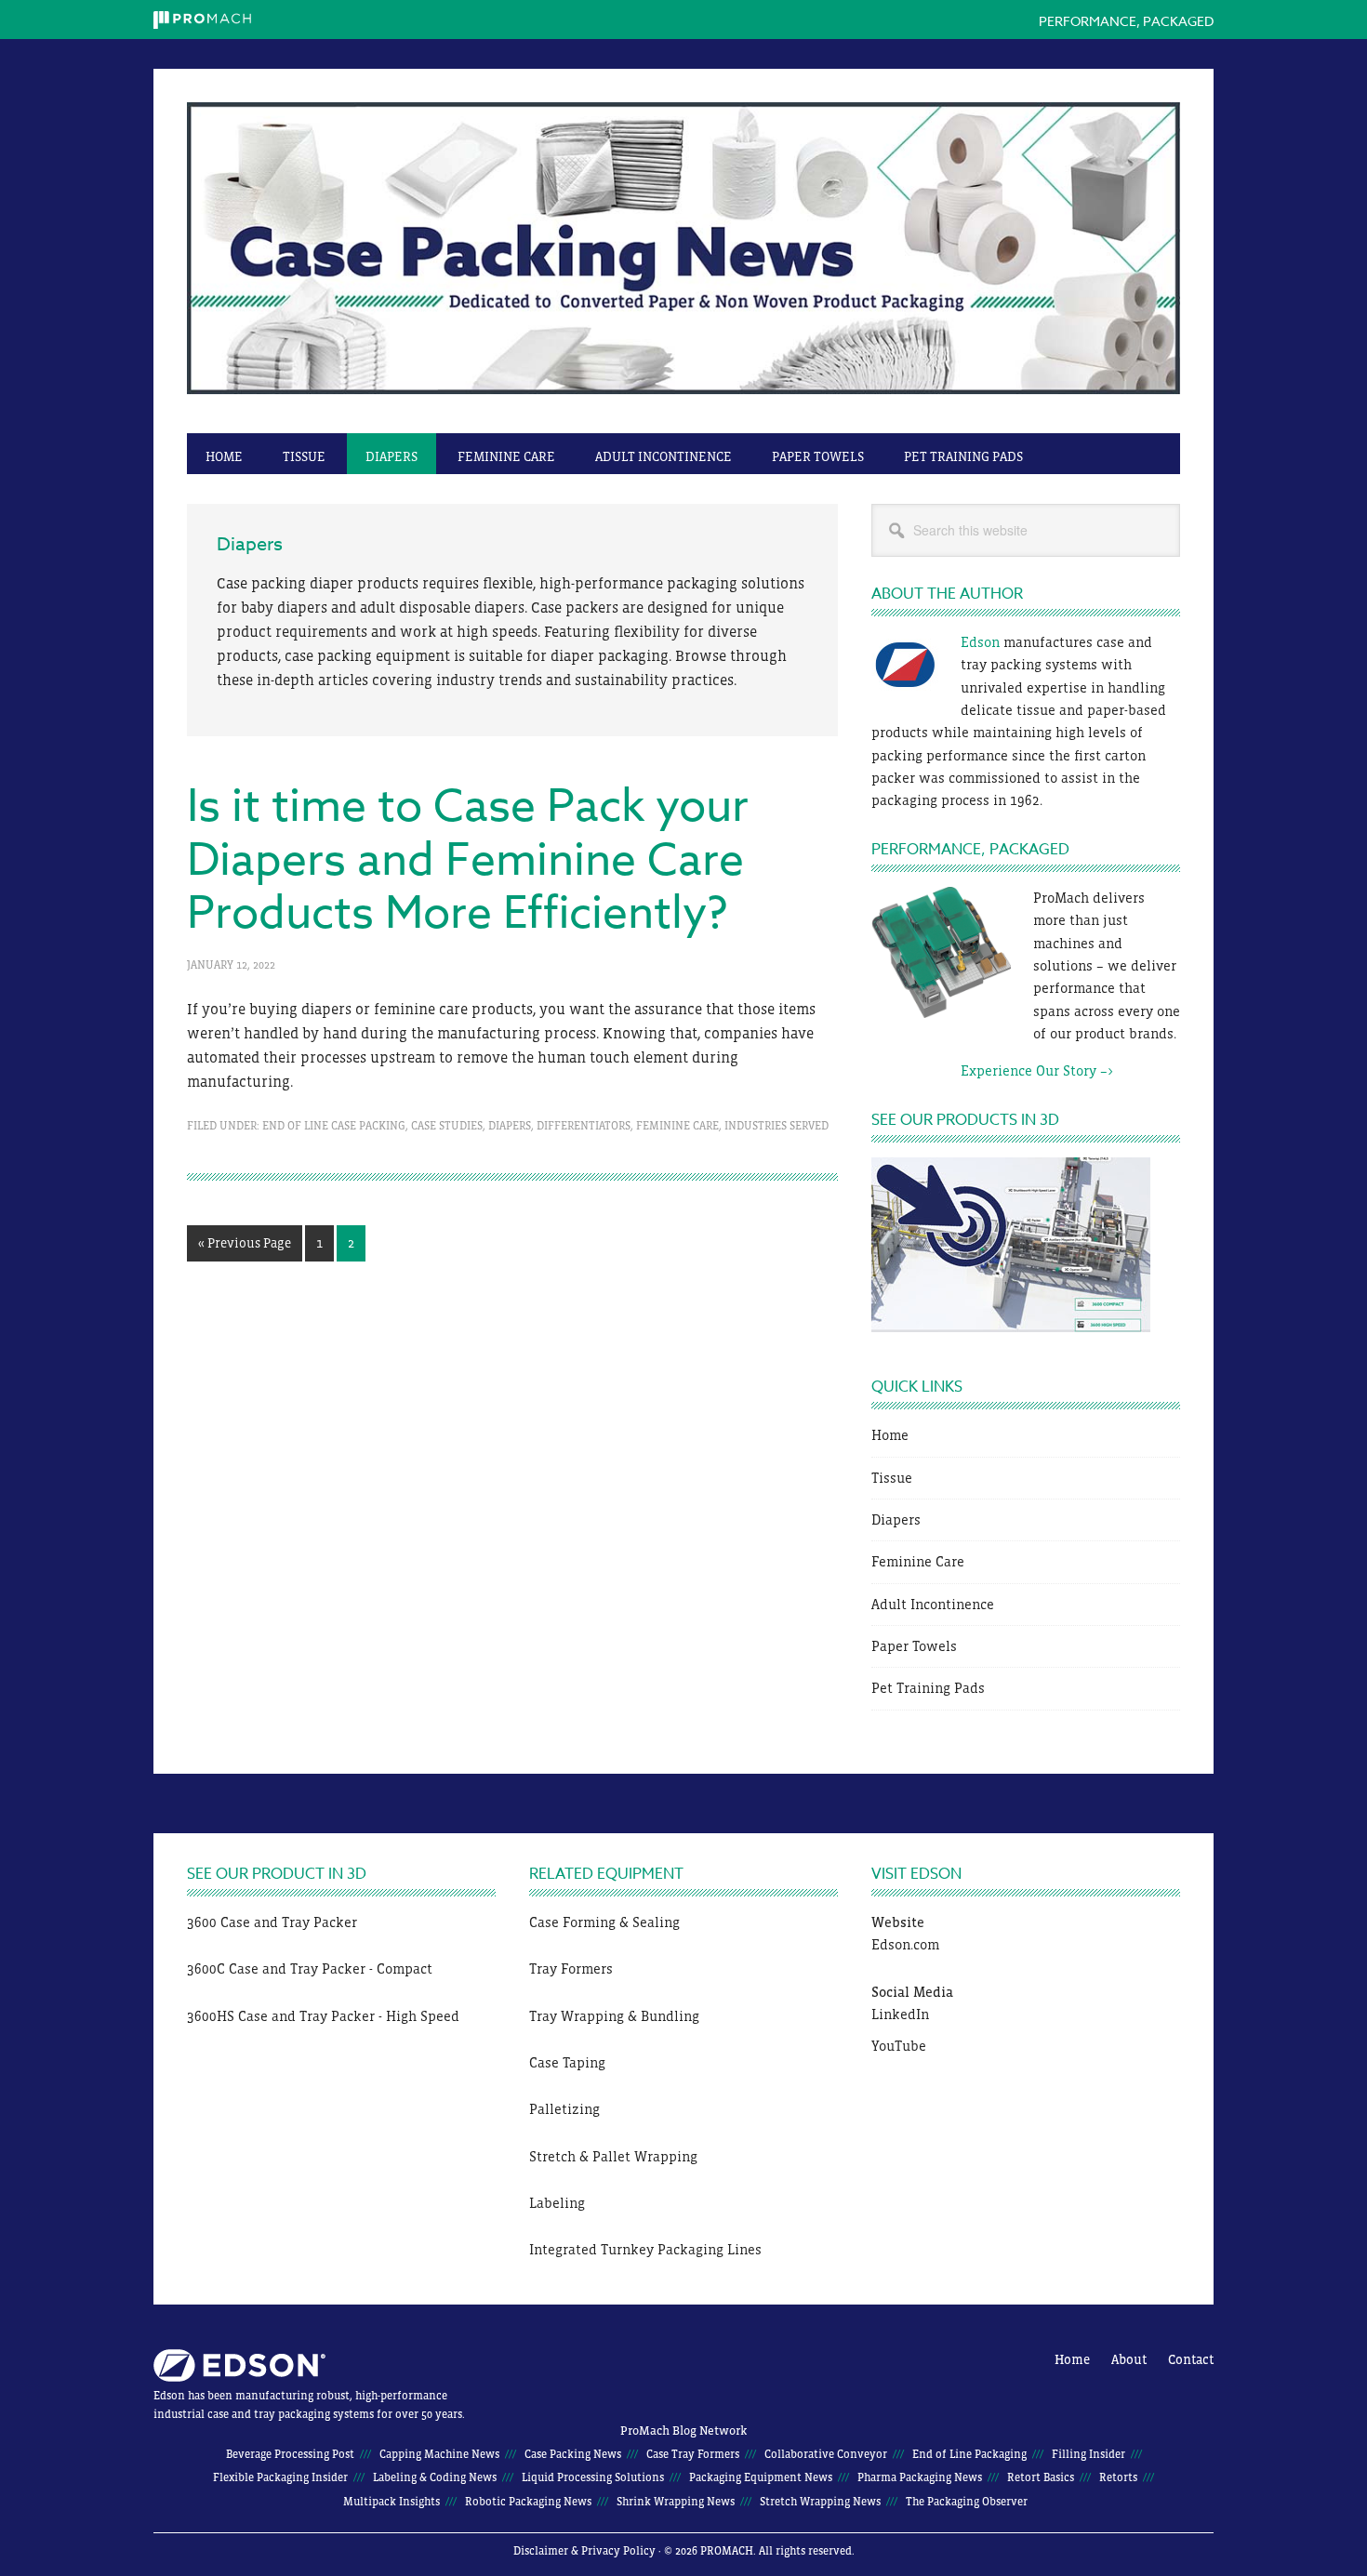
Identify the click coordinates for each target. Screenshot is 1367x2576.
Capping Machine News (439, 2454)
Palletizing (564, 2109)
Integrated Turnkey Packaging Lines (645, 2249)
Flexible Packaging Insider (280, 2477)
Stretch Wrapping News (820, 2502)
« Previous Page (245, 1248)
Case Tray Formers (693, 2454)
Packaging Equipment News (761, 2477)
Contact (1191, 2359)
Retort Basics (1041, 2477)
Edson (980, 642)
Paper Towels (914, 1646)
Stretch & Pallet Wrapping (613, 2156)
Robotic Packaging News (528, 2502)
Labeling (557, 2203)
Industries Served (776, 1126)
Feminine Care (677, 1126)
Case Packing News (683, 260)
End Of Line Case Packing (334, 1126)
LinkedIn (900, 2014)
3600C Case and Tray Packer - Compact (310, 1968)
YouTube (899, 2046)
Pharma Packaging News (920, 2477)
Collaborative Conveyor (826, 2454)
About (1129, 2359)
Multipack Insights (392, 2502)
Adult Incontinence (933, 1604)
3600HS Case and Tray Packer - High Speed (323, 2016)
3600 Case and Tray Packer (272, 1922)
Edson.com (905, 1944)
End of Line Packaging (969, 2454)
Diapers (510, 1126)
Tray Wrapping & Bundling (614, 2016)
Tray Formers (571, 1968)
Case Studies (447, 1126)
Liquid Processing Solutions (593, 2477)
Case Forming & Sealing (604, 1922)
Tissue (892, 1478)
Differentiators (584, 1126)
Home (890, 1435)
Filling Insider (1088, 2454)
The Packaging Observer (967, 2502)
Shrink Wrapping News (676, 2502)
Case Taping (567, 2062)
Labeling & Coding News (435, 2477)
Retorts (1118, 2477)
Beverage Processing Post (290, 2454)
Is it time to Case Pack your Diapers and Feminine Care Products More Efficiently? (468, 860)
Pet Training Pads (928, 1688)
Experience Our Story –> (992, 1070)
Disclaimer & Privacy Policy (584, 2551)
